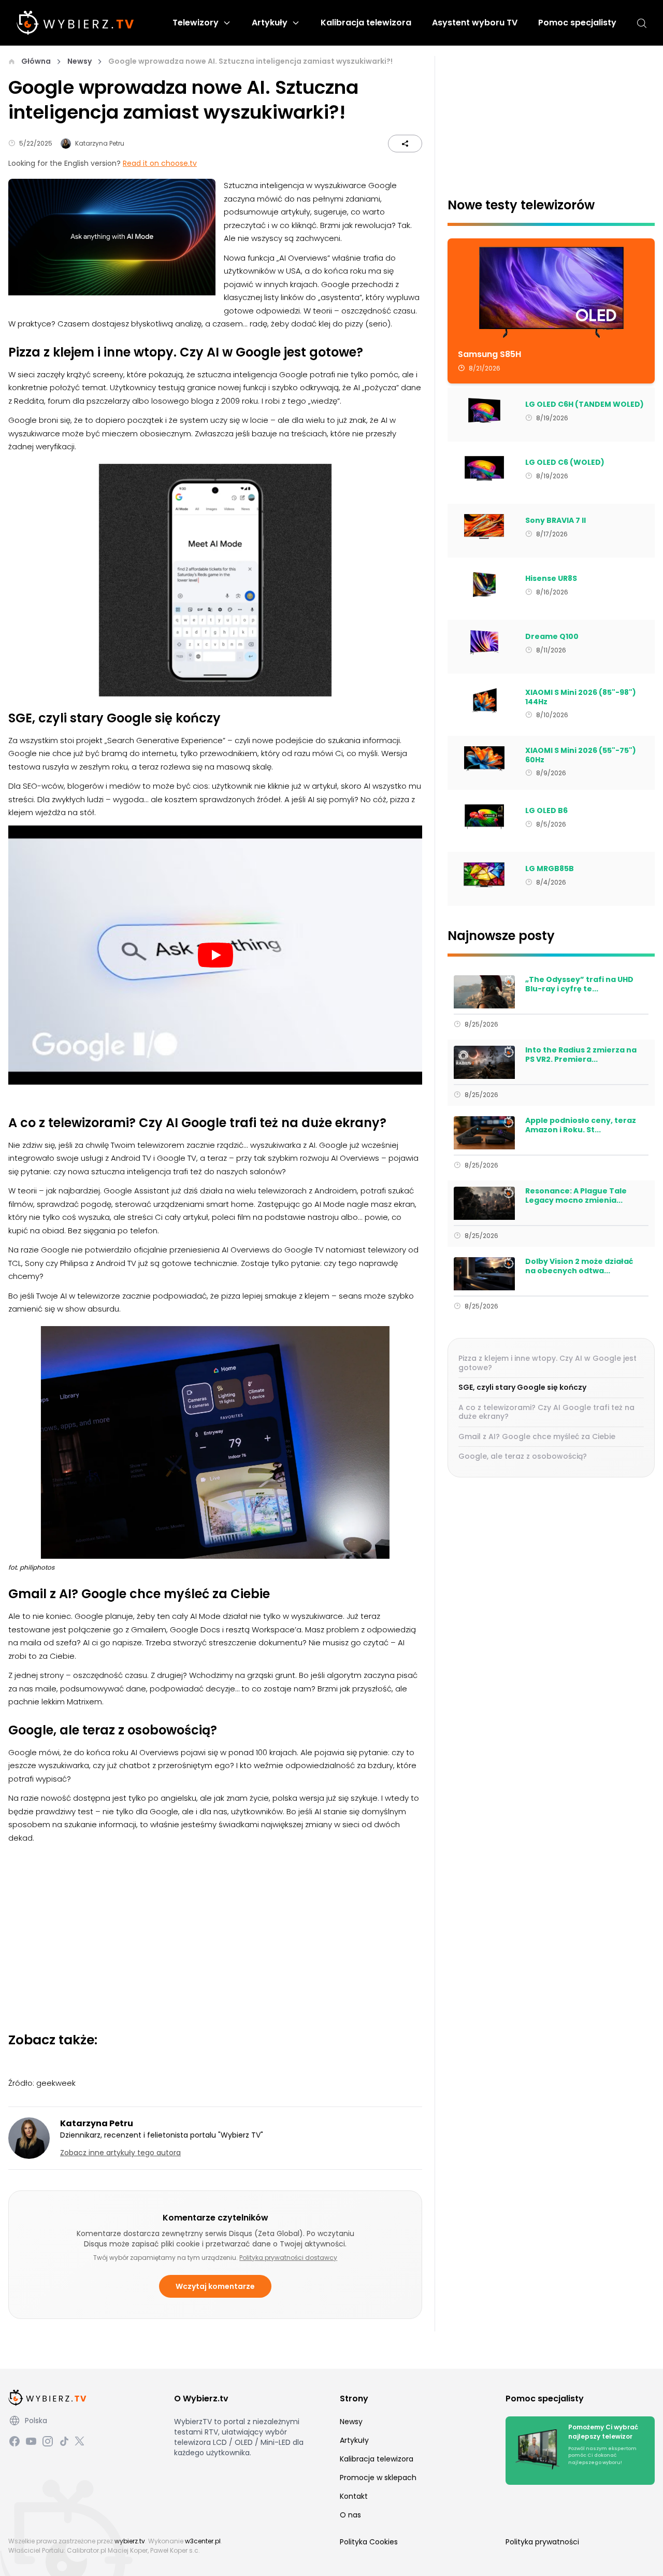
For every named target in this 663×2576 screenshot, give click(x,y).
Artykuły (270, 23)
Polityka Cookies (369, 2542)
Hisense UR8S (551, 579)
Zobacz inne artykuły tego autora (120, 2153)
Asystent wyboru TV (475, 23)
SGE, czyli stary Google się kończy (522, 1387)
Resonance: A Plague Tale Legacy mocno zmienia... (576, 1196)
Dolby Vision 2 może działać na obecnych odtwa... (579, 1266)
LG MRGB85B (550, 869)
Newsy (80, 61)
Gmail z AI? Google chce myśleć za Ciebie (537, 1436)
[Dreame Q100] (484, 643)
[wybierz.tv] (75, 23)
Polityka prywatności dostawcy (288, 2258)
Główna (36, 61)
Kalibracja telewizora (366, 23)
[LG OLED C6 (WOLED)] (484, 468)
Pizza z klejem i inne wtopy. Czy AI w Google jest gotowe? (547, 1363)
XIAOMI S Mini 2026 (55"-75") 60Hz (581, 755)
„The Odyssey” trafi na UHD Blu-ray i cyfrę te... (579, 984)
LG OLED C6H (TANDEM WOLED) (585, 405)
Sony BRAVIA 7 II (556, 521)
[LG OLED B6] (484, 817)
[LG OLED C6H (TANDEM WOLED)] (484, 410)
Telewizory (196, 23)
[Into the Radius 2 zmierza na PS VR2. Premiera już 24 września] (484, 1062)
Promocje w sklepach (378, 2478)
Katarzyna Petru (100, 143)
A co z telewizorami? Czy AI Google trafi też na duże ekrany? (546, 1412)
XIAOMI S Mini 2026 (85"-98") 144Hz (581, 697)
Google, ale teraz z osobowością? (523, 1456)
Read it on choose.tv (160, 163)
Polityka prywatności (542, 2542)
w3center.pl (203, 2541)
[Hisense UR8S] (484, 585)
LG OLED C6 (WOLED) (565, 463)
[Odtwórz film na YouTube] (215, 955)
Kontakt (354, 2496)
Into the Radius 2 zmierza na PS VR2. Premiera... (581, 1055)
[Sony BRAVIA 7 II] (484, 526)
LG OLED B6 (546, 811)
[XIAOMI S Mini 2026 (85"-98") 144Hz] (484, 701)
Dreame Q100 (552, 637)
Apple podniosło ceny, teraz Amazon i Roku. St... (581, 1125)
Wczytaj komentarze (215, 2286)
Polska (36, 2421)
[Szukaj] (642, 23)
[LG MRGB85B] (484, 875)
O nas (350, 2515)
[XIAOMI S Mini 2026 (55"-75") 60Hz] (484, 759)
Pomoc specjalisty (577, 23)
